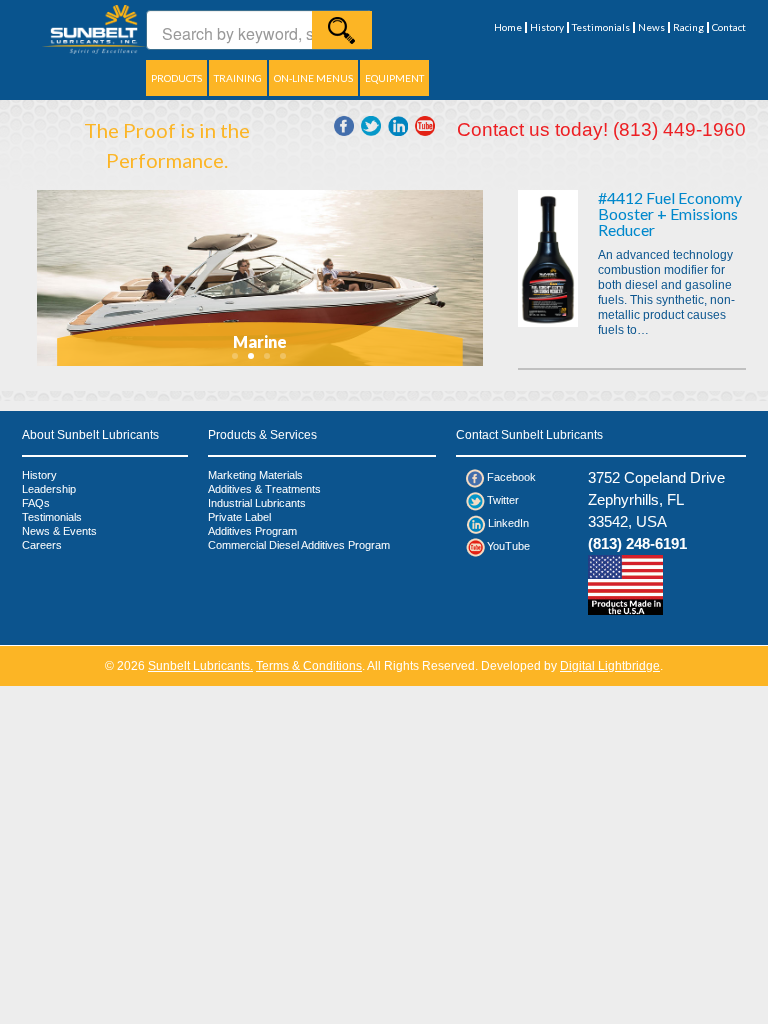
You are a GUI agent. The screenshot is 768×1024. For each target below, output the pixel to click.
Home (508, 27)
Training (238, 78)
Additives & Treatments (264, 489)
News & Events (59, 531)
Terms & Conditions (309, 666)
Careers (42, 545)
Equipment (394, 78)
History (547, 27)
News (651, 27)
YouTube (508, 546)
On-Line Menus (313, 78)
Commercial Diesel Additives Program (299, 545)
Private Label (239, 517)
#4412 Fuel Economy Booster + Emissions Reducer (670, 213)
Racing (688, 27)
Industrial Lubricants (257, 503)
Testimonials (601, 27)
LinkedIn (508, 523)
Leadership (49, 489)
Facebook (511, 477)
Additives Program (252, 531)
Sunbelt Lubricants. (200, 666)
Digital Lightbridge (610, 666)
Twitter (503, 500)
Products (176, 78)
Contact (729, 27)
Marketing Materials (255, 475)
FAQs (36, 503)
